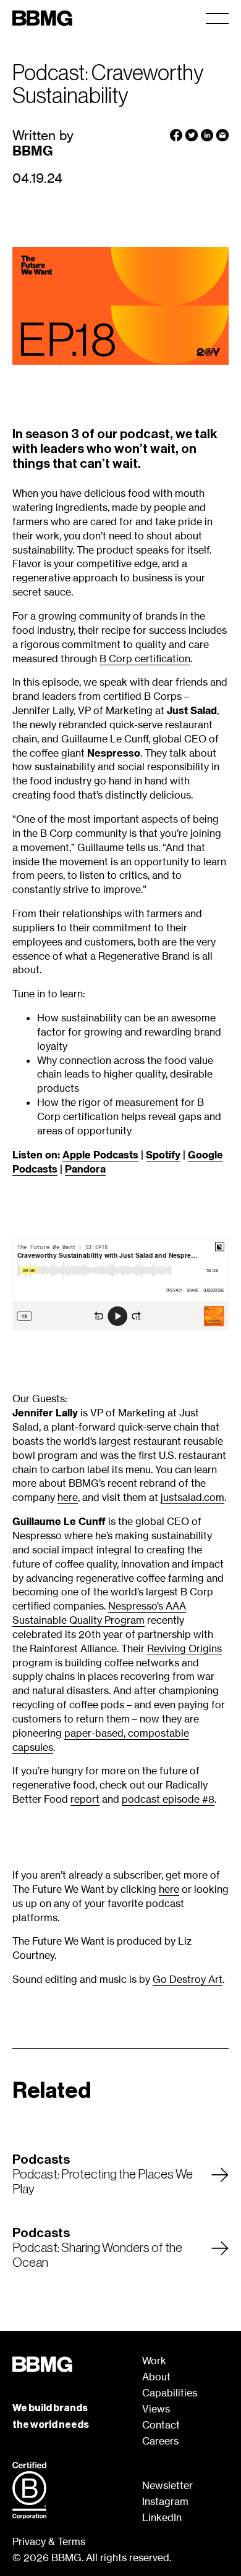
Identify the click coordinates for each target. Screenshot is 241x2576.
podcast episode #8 (168, 1799)
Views (156, 2409)
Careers (160, 2441)
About (156, 2377)
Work (154, 2361)
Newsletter (167, 2485)
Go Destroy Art (188, 1979)
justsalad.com (192, 1497)
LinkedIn (162, 2517)
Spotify (163, 1155)
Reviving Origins (184, 1648)
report (85, 1799)
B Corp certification (145, 659)
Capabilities (170, 2393)
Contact (161, 2425)
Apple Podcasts (100, 1155)
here (68, 1497)
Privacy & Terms (49, 2541)
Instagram (165, 2501)
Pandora (85, 1169)
